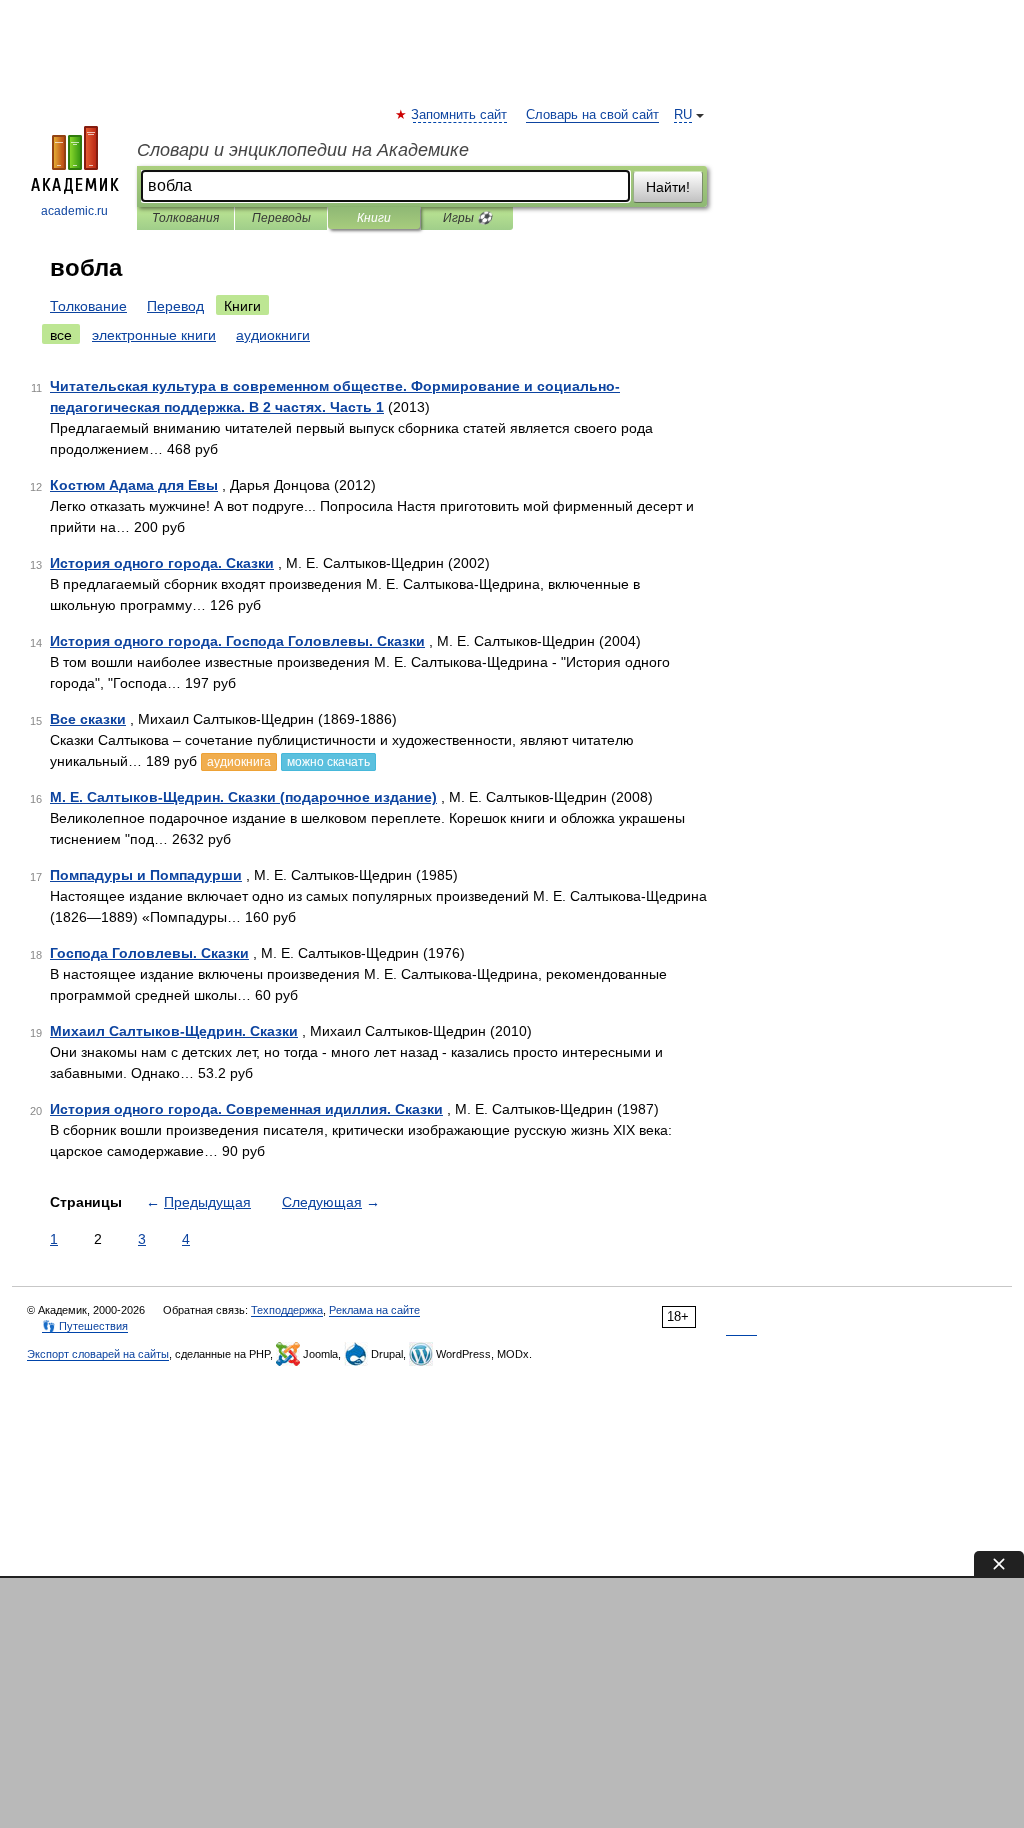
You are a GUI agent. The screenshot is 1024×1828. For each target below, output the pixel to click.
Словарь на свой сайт (592, 115)
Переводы (281, 218)
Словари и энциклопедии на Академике (303, 150)
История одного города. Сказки (162, 563)
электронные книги (154, 335)
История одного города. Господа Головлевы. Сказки (237, 641)
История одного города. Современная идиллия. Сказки (246, 1109)
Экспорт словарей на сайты (98, 1354)
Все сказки (88, 719)
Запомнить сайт (460, 115)
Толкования (185, 218)
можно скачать (328, 762)
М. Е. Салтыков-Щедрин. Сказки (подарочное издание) (243, 797)
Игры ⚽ (467, 218)
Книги (374, 218)
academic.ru (74, 211)
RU (683, 115)
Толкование (88, 306)
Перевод (175, 306)
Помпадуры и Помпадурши (146, 875)
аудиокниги (273, 335)
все (61, 335)
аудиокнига (239, 762)
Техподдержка (287, 1310)
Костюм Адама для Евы (134, 485)
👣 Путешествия (85, 1326)
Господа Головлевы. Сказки (149, 953)
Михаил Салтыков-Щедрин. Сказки (174, 1031)
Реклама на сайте (374, 1310)
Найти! (668, 187)
